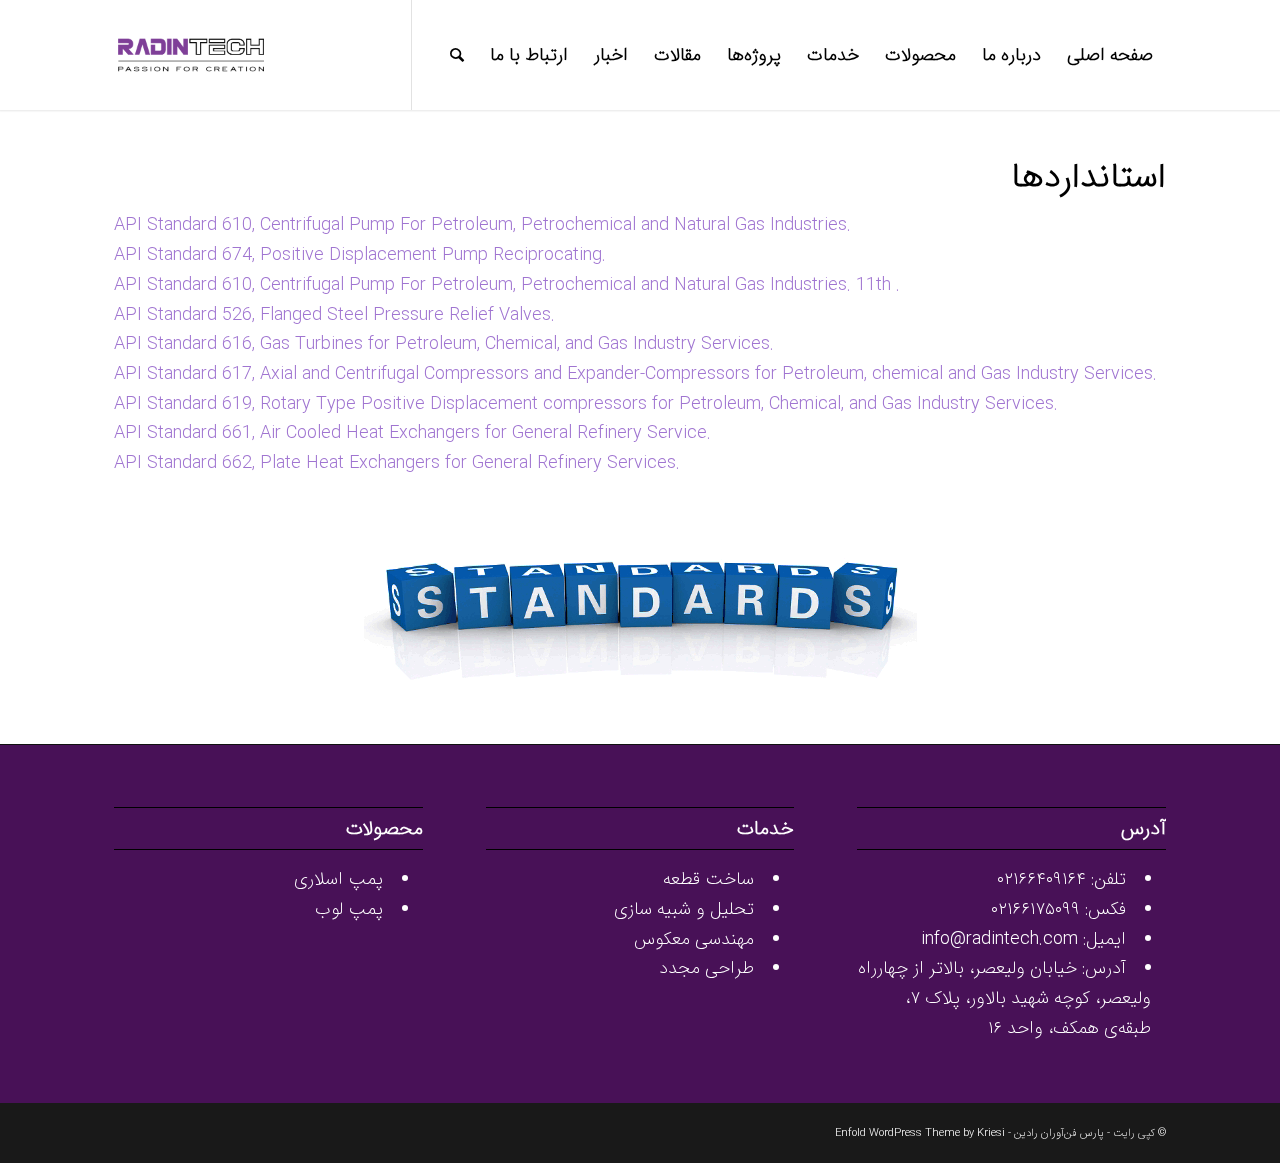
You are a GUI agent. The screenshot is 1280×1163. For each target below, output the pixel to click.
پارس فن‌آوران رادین (1059, 1133)
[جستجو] (457, 55)
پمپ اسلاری (338, 879)
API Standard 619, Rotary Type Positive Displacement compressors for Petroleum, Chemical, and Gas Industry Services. (586, 404)
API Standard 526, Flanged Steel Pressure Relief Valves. (334, 315)
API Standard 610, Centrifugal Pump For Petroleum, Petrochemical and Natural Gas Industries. (482, 225)
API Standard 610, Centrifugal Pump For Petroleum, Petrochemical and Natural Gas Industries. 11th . (507, 285)
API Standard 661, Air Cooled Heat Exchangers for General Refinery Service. (412, 433)
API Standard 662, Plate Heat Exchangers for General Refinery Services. (397, 463)
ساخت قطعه (708, 879)
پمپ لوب (349, 909)
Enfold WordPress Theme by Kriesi (920, 1133)
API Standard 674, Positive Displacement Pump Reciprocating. (360, 255)
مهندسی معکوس (694, 939)
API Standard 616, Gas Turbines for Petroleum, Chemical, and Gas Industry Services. (444, 344)
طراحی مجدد (706, 968)
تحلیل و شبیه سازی (684, 909)
